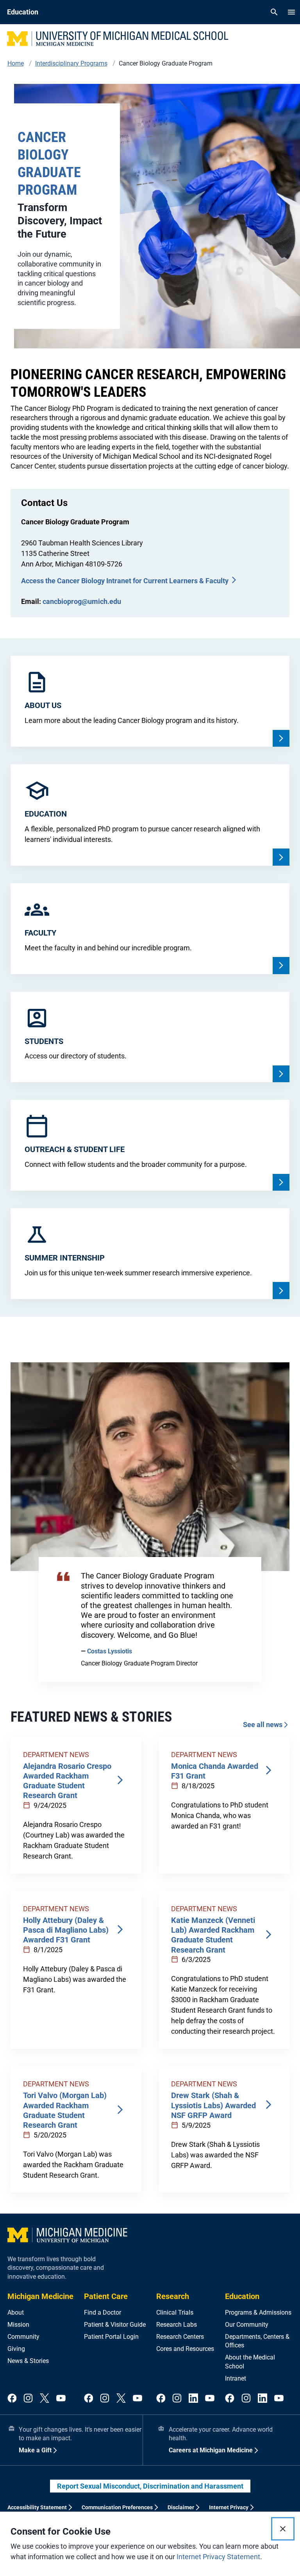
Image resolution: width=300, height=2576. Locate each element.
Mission (18, 2325)
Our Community (247, 2325)
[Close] (283, 2529)
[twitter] (45, 2399)
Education (242, 2296)
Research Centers (180, 2337)
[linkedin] (193, 2399)
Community (23, 2337)
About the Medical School (250, 2362)
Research (173, 2296)
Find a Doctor (103, 2312)
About (16, 2312)
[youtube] (61, 2399)
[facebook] (12, 2399)
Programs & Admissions (258, 2312)
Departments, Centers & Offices (257, 2341)
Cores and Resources (185, 2349)
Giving (16, 2349)
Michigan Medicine (40, 2296)
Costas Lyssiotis (110, 1651)
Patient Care (106, 2296)
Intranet (236, 2378)
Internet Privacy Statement (218, 2557)
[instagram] (28, 2399)
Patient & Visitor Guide (115, 2325)
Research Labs (177, 2325)
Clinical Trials (175, 2312)
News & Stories (28, 2361)
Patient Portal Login (111, 2337)
